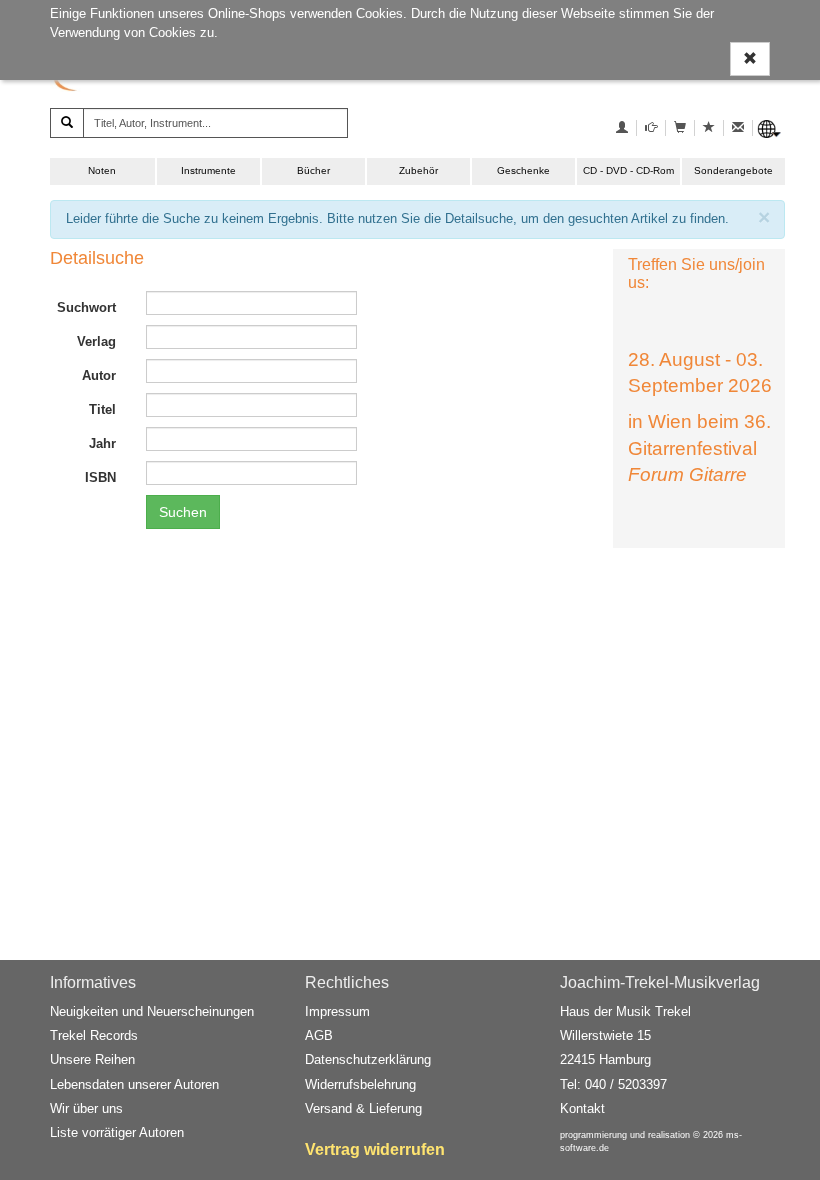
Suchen (183, 512)
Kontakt (582, 1108)
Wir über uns (86, 1108)
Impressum (337, 1011)
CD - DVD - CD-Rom (628, 170)
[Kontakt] (738, 128)
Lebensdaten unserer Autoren (134, 1084)
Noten (102, 170)
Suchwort (86, 307)
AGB (319, 1035)
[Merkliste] (709, 128)
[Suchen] (67, 123)
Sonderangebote (733, 170)
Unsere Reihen (92, 1059)
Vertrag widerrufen (375, 1149)
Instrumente (208, 170)
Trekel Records (94, 1035)
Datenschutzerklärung (368, 1059)
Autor (99, 375)
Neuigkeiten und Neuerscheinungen (152, 1011)
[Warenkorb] (680, 128)
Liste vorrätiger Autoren (117, 1132)
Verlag (96, 341)
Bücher (313, 170)
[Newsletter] (651, 128)
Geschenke (523, 170)
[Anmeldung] (622, 128)
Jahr (102, 443)
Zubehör (418, 170)
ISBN (100, 477)
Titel (102, 409)
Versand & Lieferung (363, 1108)
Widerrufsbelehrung (360, 1084)
